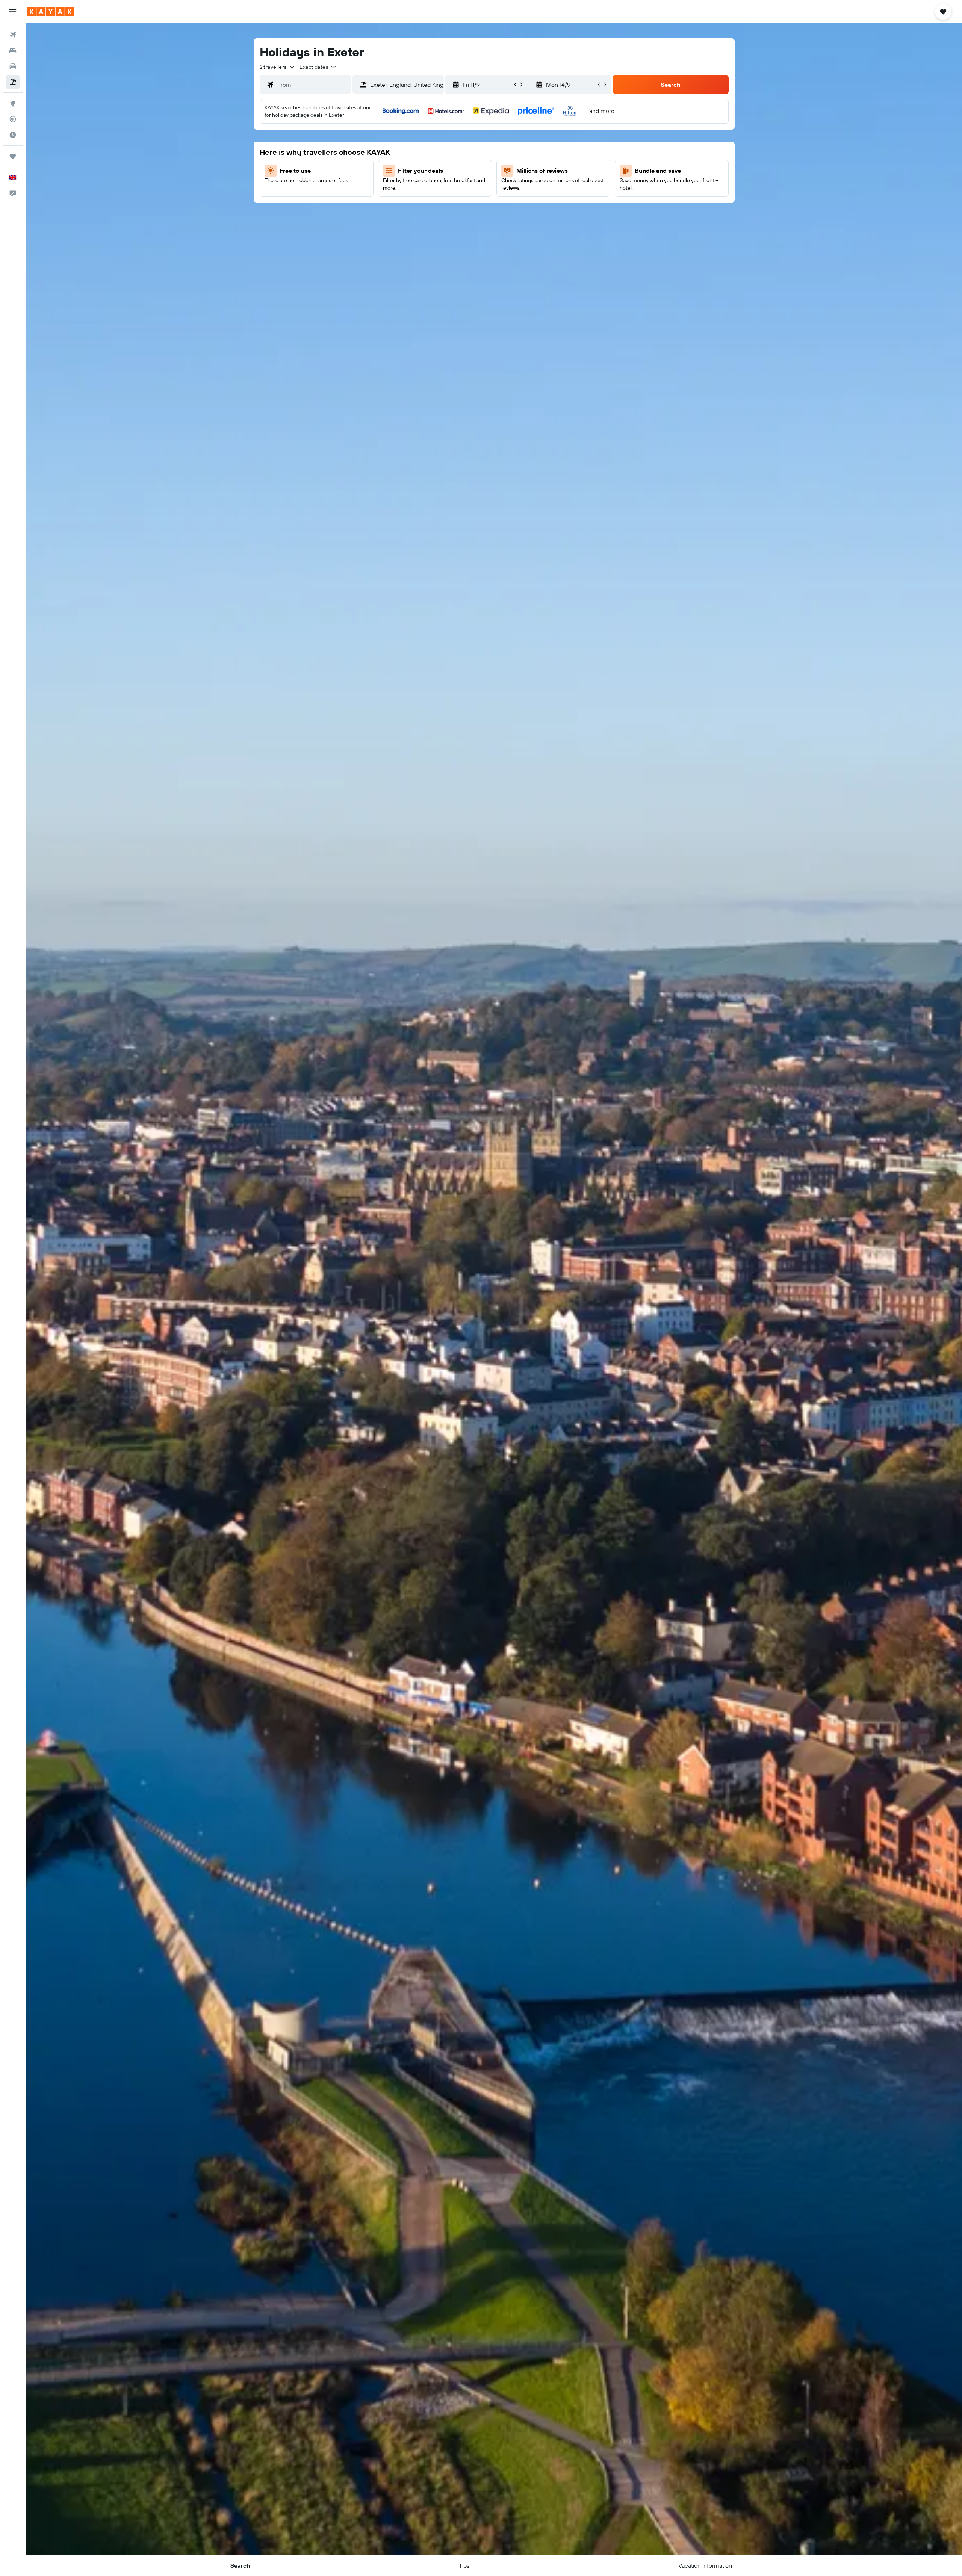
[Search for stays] (13, 50)
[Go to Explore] (13, 103)
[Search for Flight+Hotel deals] (13, 82)
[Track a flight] (13, 119)
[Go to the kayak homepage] (51, 12)
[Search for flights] (13, 35)
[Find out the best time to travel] (13, 135)
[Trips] (13, 156)
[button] (13, 12)
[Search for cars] (13, 66)
